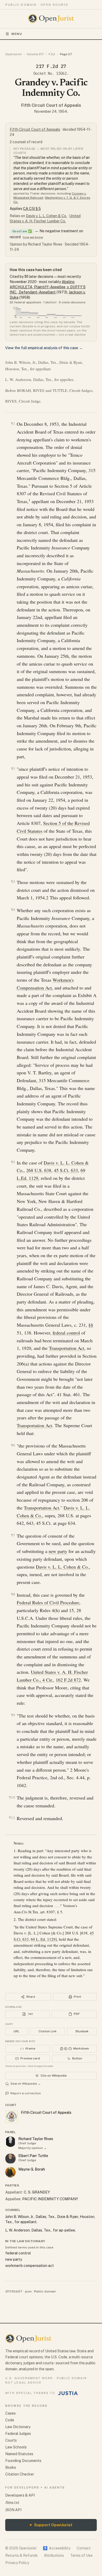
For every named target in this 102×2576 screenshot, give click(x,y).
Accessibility (57, 2548)
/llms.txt (12, 2503)
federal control (66, 1333)
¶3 (13, 882)
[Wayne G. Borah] (10, 2172)
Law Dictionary (18, 2427)
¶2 (13, 769)
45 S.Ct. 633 (66, 1170)
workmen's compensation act (30, 2266)
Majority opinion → (33, 2148)
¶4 (13, 910)
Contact (84, 2548)
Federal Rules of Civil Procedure (48, 1602)
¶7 (13, 1535)
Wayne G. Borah (32, 2169)
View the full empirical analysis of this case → (44, 348)
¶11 (12, 1818)
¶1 (13, 424)
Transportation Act (67, 1348)
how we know (33, 237)
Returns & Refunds (21, 2555)
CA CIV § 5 (32, 209)
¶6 (13, 1445)
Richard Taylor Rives (36, 2139)
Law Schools (16, 2447)
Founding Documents (23, 2461)
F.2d (52, 54)
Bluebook (82, 2031)
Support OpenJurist (51, 2525)
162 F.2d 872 (68, 1680)
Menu (17, 34)
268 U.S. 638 (39, 1170)
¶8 (13, 1594)
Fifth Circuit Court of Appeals (51, 105)
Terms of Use (81, 2555)
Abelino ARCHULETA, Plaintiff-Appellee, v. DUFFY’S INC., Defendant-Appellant (48, 287)
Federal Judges (18, 2434)
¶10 (12, 1797)
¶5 (13, 1162)
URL (16, 2031)
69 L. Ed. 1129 (43, 1939)
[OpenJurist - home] (51, 18)
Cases (10, 2413)
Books (11, 2467)
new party (58, 1551)
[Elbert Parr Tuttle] (10, 2159)
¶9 (13, 1715)
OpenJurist (13, 54)
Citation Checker (20, 2474)
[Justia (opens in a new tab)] (68, 2393)
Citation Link (47, 2031)
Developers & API (20, 2495)
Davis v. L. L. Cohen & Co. (46, 216)
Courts (11, 2440)
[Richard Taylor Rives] (10, 2142)
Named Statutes (19, 2454)
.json (28, 2291)
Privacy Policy (17, 2563)
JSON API (13, 2510)
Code (10, 2420)
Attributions (54, 2555)
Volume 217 (35, 54)
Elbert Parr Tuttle (33, 2156)
